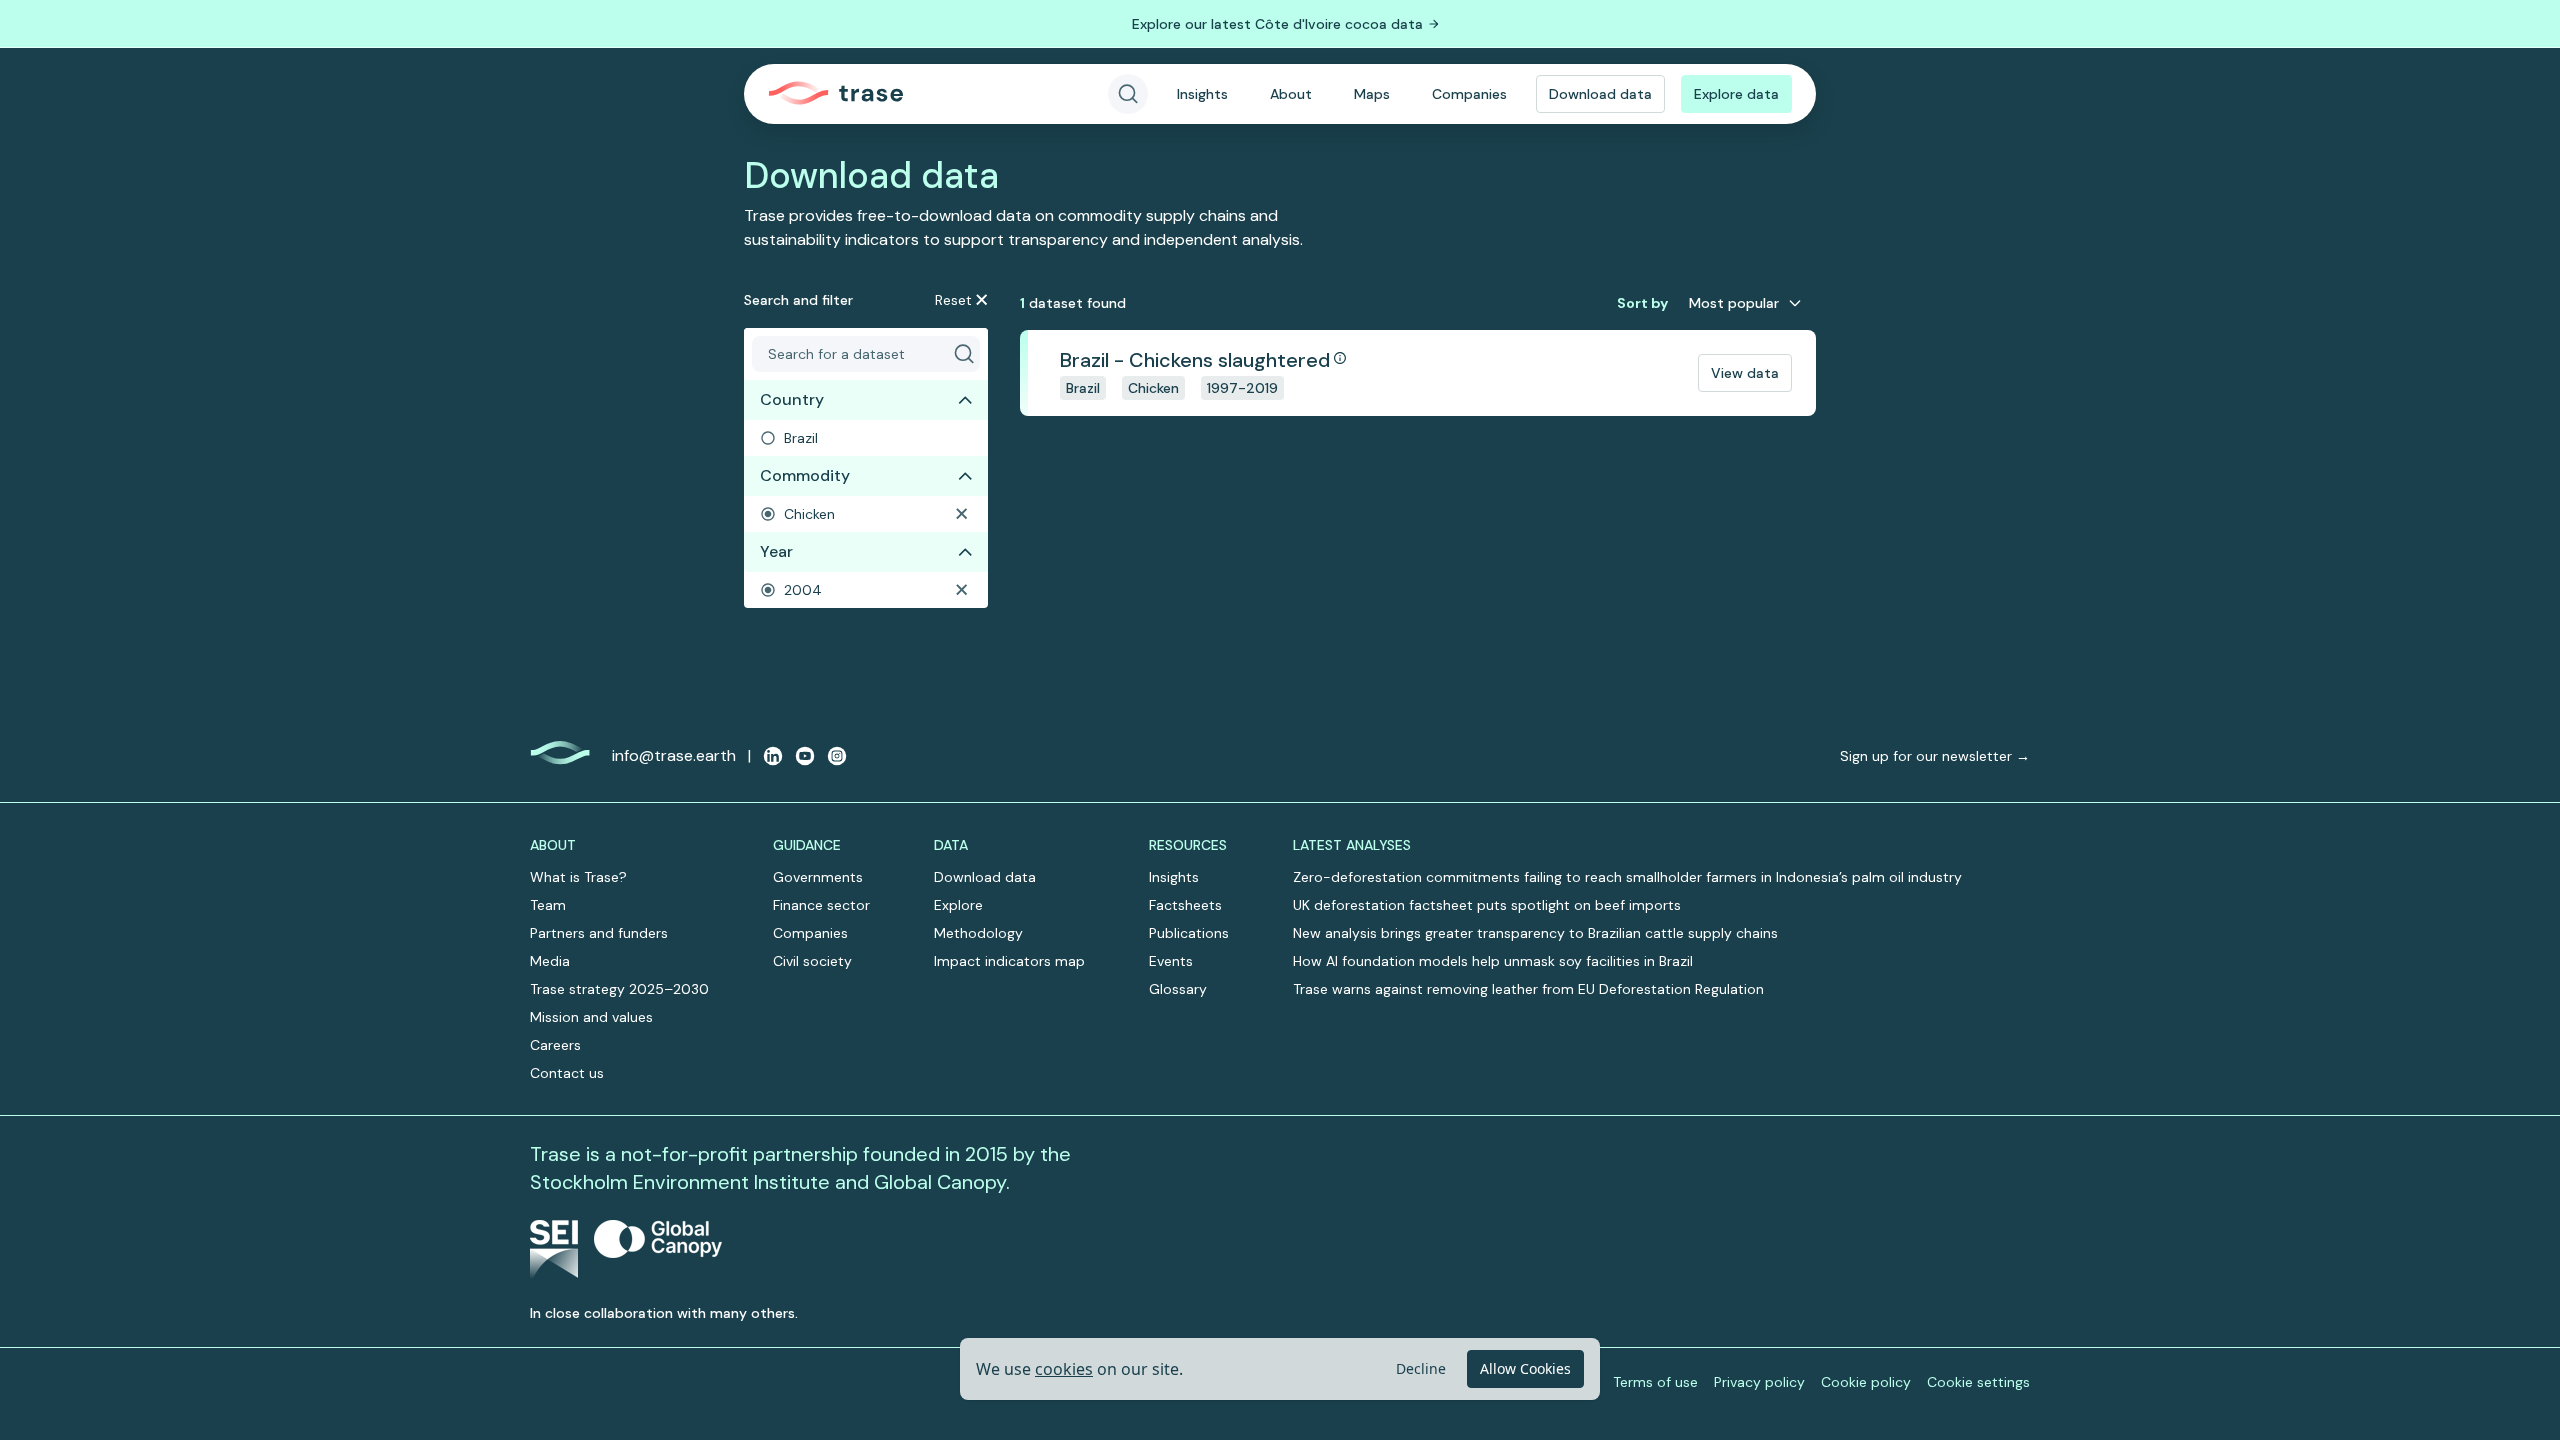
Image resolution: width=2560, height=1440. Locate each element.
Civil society (812, 961)
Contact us (567, 1073)
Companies (1469, 94)
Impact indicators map (1009, 961)
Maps (1372, 94)
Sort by (1642, 303)
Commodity (805, 475)
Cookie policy (1866, 1382)
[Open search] (1128, 94)
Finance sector (821, 905)
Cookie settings (1978, 1382)
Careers (555, 1045)
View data (1745, 373)
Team (548, 905)
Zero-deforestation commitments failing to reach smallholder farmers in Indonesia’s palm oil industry (1627, 877)
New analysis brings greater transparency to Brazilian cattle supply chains (1535, 933)
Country (792, 399)
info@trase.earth (674, 755)
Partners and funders (599, 933)
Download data (1600, 94)
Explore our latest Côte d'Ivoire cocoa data (1277, 24)
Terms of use (1655, 1382)
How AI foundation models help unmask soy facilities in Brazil (1493, 961)
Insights (1202, 94)
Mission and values (591, 1017)
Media (550, 961)
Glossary (1178, 989)
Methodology (978, 933)
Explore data (1736, 94)
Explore (958, 905)
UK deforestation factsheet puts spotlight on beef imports (1487, 905)
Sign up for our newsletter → (1935, 756)
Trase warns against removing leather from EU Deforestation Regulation (1528, 989)
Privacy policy (1759, 1382)
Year (776, 551)
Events (1171, 961)
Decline (1421, 1368)
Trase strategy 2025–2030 (619, 989)
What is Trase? (578, 877)
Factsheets (1185, 905)
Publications (1189, 933)
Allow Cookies (1525, 1368)
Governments (818, 877)
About (1291, 94)
